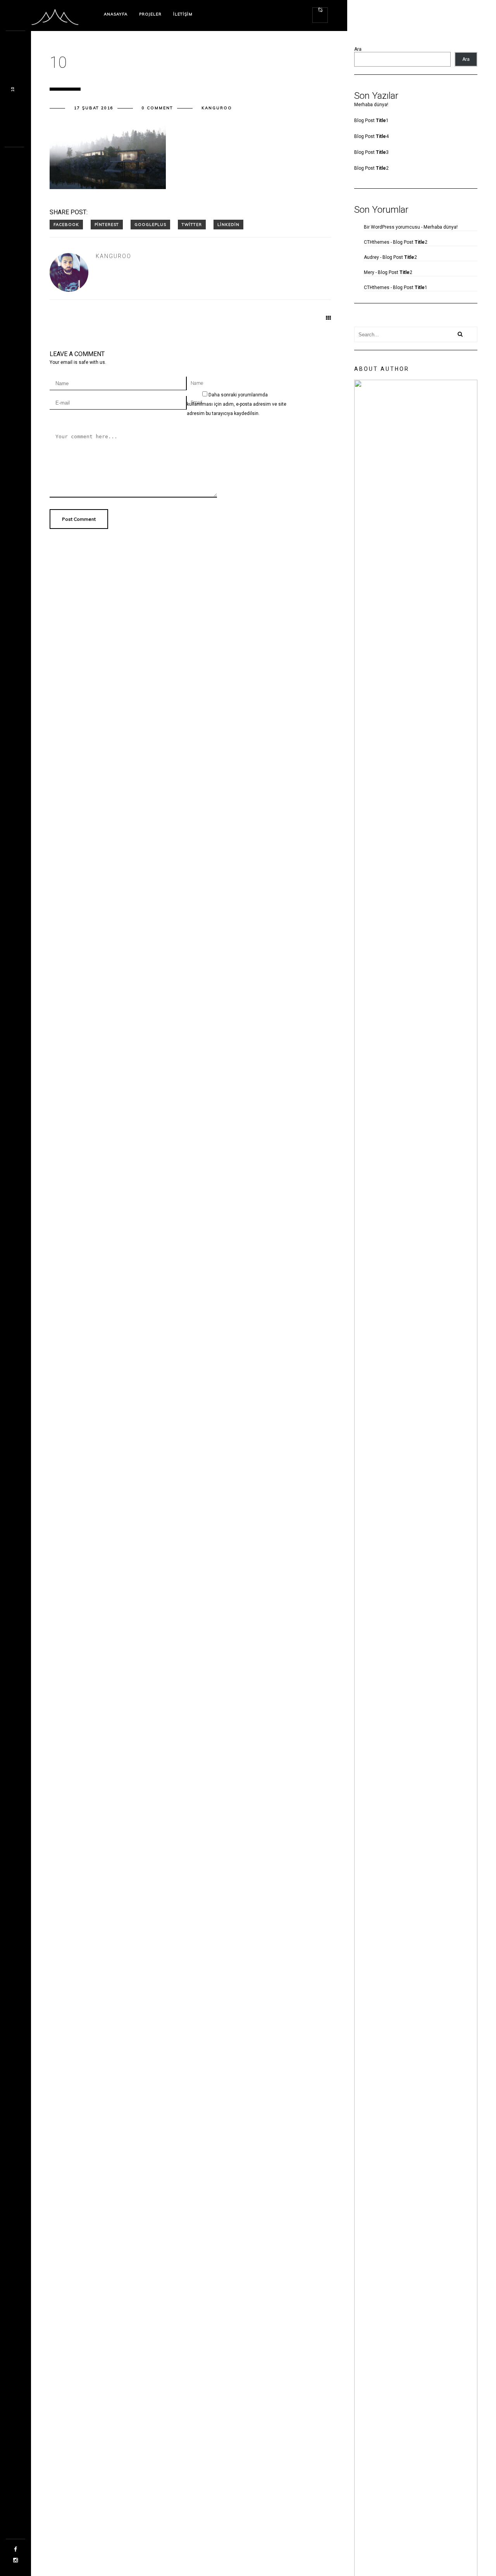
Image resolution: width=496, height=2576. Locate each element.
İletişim (183, 14)
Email (196, 403)
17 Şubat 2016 (94, 108)
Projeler (150, 14)
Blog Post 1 (371, 121)
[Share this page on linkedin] (228, 225)
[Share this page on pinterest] (107, 225)
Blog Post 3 (371, 152)
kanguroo (217, 108)
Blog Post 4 (371, 136)
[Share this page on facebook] (66, 225)
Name (197, 383)
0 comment (158, 108)
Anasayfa (116, 14)
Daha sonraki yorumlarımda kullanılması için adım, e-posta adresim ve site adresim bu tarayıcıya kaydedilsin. (237, 404)
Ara (358, 49)
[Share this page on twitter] (192, 225)
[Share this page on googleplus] (150, 225)
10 (13, 89)
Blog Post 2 (371, 168)
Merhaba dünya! (371, 105)
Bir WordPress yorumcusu (392, 227)
